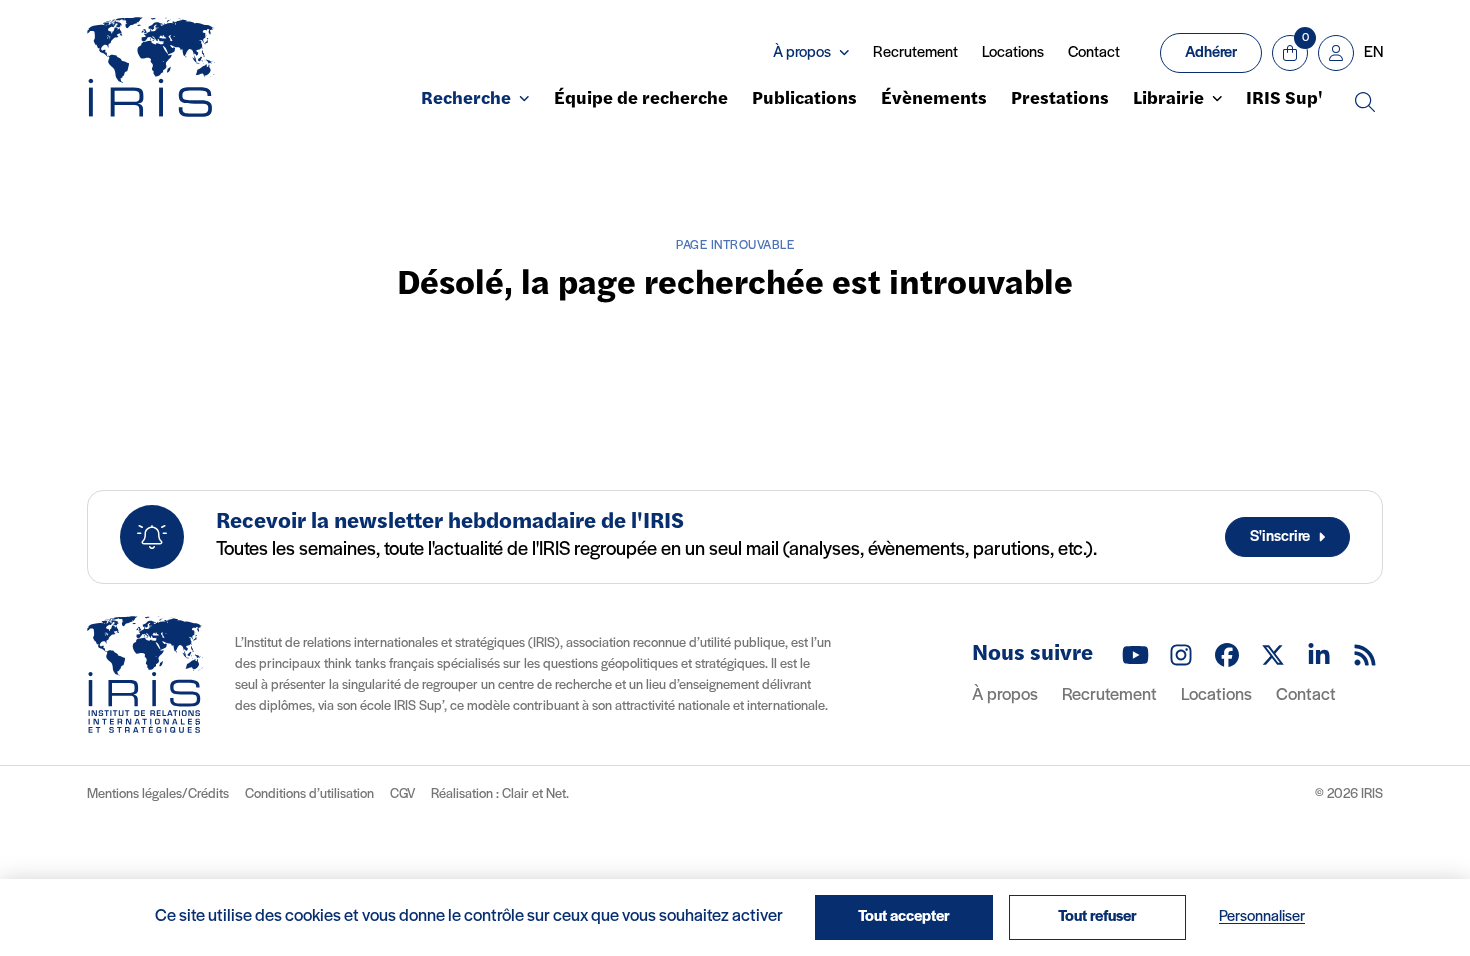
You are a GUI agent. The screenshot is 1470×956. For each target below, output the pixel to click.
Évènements (934, 100)
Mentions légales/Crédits (158, 794)
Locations (1013, 53)
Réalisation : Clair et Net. (500, 794)
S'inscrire (1280, 537)
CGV (402, 794)
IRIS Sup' (1284, 100)
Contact (1094, 53)
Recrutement (915, 53)
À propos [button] (802, 53)
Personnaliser (1262, 917)
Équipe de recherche (641, 100)
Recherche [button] (466, 100)
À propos (1005, 696)
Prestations (1060, 100)
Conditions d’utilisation (309, 794)
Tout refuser (1097, 917)
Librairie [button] (1168, 100)
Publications (804, 100)
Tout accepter (904, 917)
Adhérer (1211, 53)
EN (1373, 53)
